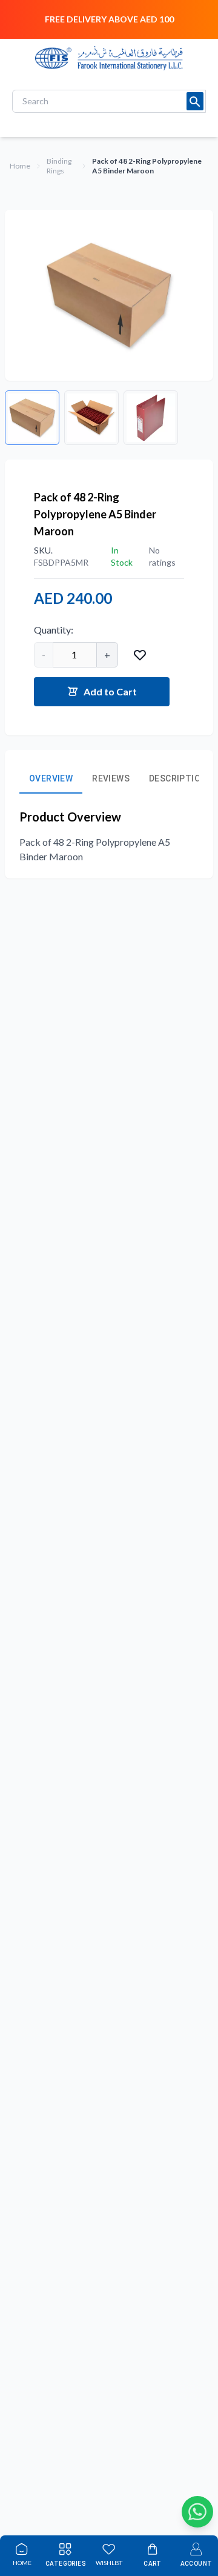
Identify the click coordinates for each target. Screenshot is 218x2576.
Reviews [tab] (111, 778)
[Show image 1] (32, 418)
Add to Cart (110, 691)
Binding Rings (59, 166)
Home (20, 166)
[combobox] (109, 101)
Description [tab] (178, 778)
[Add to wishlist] (140, 655)
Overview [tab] (51, 778)
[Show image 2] (91, 418)
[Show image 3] (151, 418)
